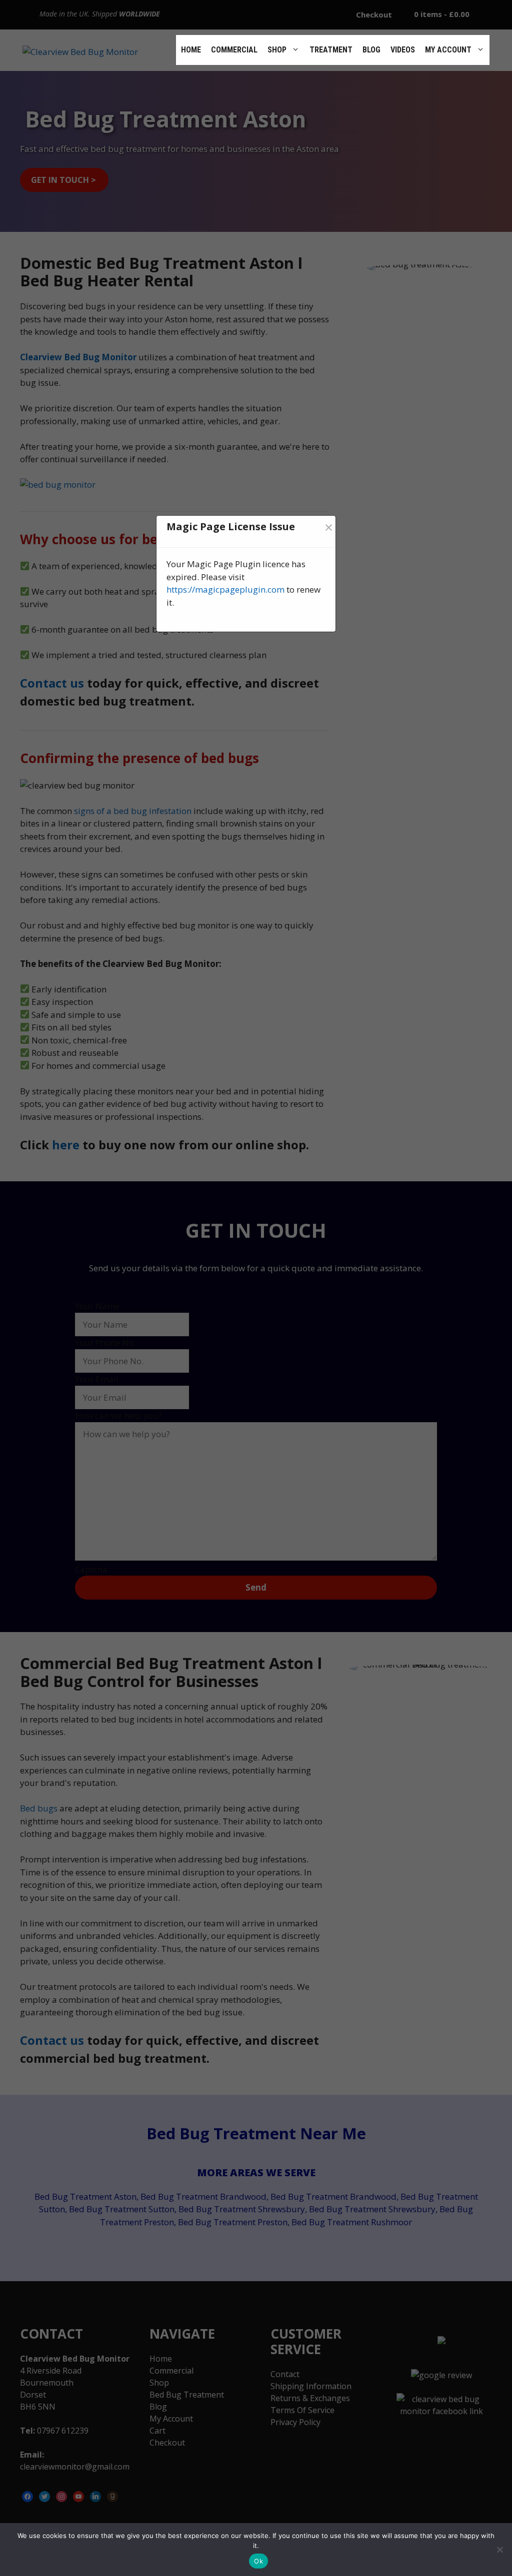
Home (191, 50)
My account (448, 50)
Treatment (331, 50)
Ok (258, 2561)
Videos (403, 50)
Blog (371, 50)
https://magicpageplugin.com (225, 589)
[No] (499, 2550)
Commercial (234, 50)
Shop (277, 50)
